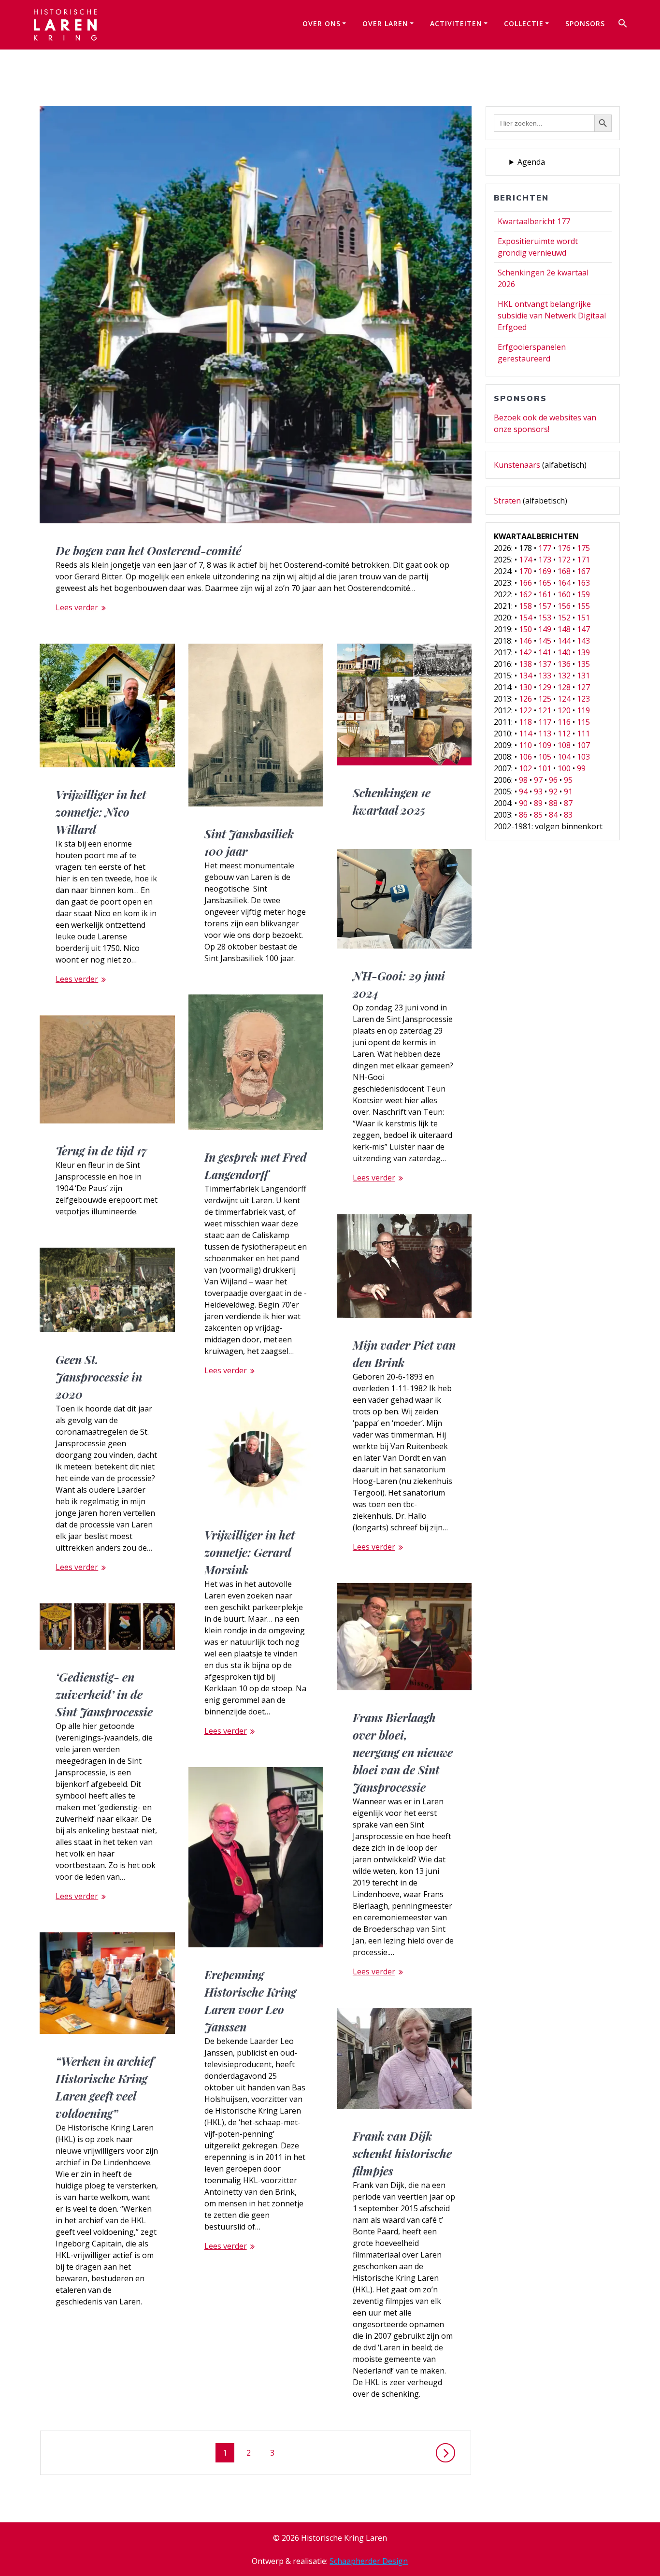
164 (564, 583)
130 (525, 687)
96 (553, 780)
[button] (623, 25)
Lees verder (77, 607)
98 (523, 780)
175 (583, 548)
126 (525, 699)
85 (538, 815)
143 (583, 641)
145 (545, 641)
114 (525, 734)
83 (568, 815)
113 (545, 734)
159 (583, 594)
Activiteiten (456, 23)
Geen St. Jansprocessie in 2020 (99, 1377)
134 (525, 676)
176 (564, 548)
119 (583, 710)
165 (545, 583)
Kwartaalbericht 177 (534, 221)
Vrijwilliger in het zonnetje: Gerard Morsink (250, 1552)
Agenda (531, 162)
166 (525, 583)
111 (583, 734)
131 (583, 676)
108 (564, 745)
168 (564, 571)
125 (545, 699)
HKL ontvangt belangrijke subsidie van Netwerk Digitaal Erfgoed (552, 316)
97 (538, 780)
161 (545, 594)
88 (553, 803)
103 (583, 757)
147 (583, 629)
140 (564, 652)
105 (545, 757)
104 (564, 757)
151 (583, 618)
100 (564, 768)
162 (525, 594)
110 (525, 745)
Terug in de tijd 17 (101, 1151)
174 (525, 560)
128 (564, 687)
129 (545, 687)
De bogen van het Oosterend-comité (148, 550)
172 (564, 560)
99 (581, 768)
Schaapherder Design (369, 2561)
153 (545, 618)
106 (525, 757)
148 (564, 629)
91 (568, 792)
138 (525, 664)
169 (545, 571)
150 (525, 629)
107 (583, 745)
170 (525, 571)
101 (545, 768)
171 (583, 560)
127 (583, 687)
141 (545, 652)
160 (564, 594)
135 (583, 664)
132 (564, 676)
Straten (507, 501)
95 (568, 780)
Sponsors (585, 23)
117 (545, 722)
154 (525, 618)
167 (583, 571)
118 (525, 722)
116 (564, 722)
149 (545, 629)
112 (564, 734)
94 (523, 792)
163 (583, 583)
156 (564, 606)
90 (523, 803)
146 (525, 641)
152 (564, 618)
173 (545, 560)
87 (568, 803)
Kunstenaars (517, 465)
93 (538, 792)
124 (564, 699)
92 (553, 792)
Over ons (322, 23)
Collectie (524, 23)
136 (564, 664)
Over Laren (385, 23)
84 (553, 815)
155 (583, 606)
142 (525, 652)
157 (545, 606)
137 (545, 664)
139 (583, 652)
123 (583, 699)
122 (525, 710)
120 (564, 710)
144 (564, 641)
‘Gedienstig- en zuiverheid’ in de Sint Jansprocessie (104, 1694)
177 (545, 548)
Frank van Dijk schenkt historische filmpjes (402, 2153)
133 (545, 676)
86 (523, 815)
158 (525, 606)
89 (538, 803)
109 (545, 745)
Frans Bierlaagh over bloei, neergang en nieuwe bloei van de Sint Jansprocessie (403, 1752)
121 (545, 710)
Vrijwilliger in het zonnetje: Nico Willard (101, 812)
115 (583, 722)
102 (525, 768)
